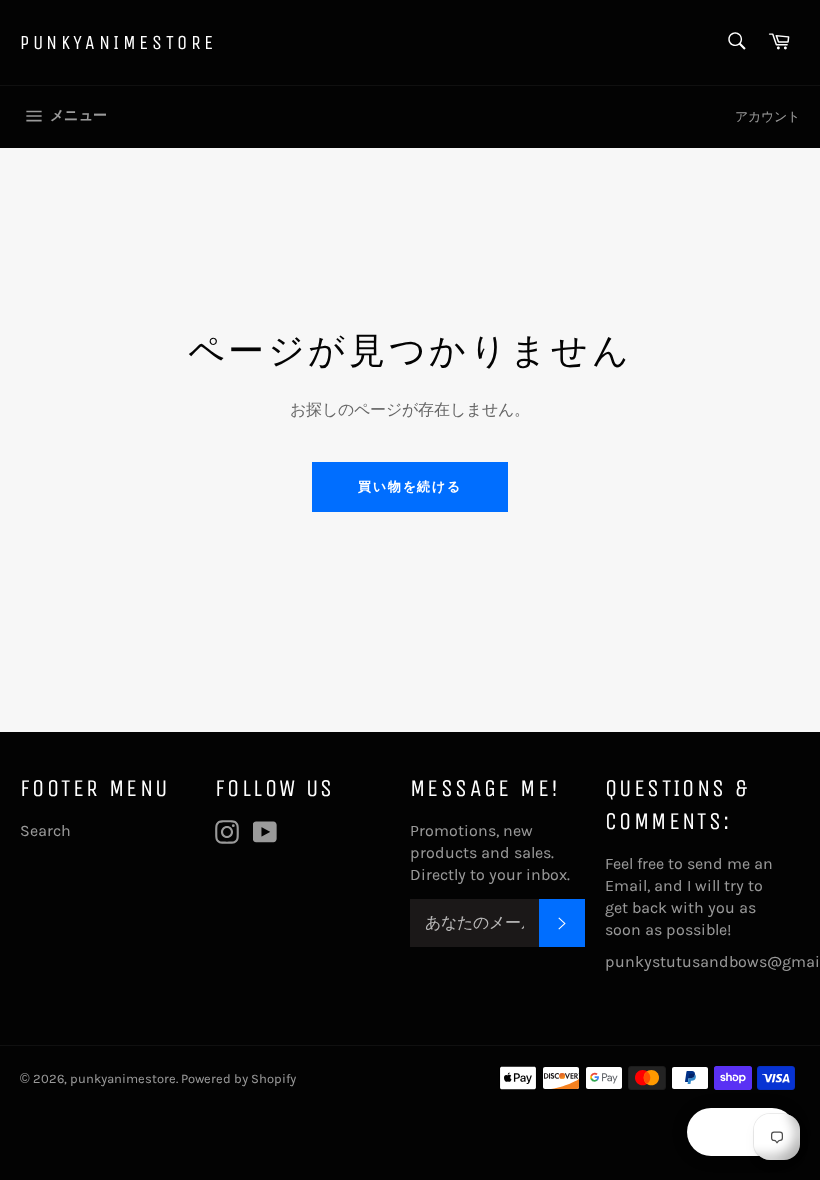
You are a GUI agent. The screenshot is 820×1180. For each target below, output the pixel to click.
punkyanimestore (118, 42)
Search (45, 830)
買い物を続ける (410, 486)
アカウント (767, 116)
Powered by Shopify (238, 1078)
